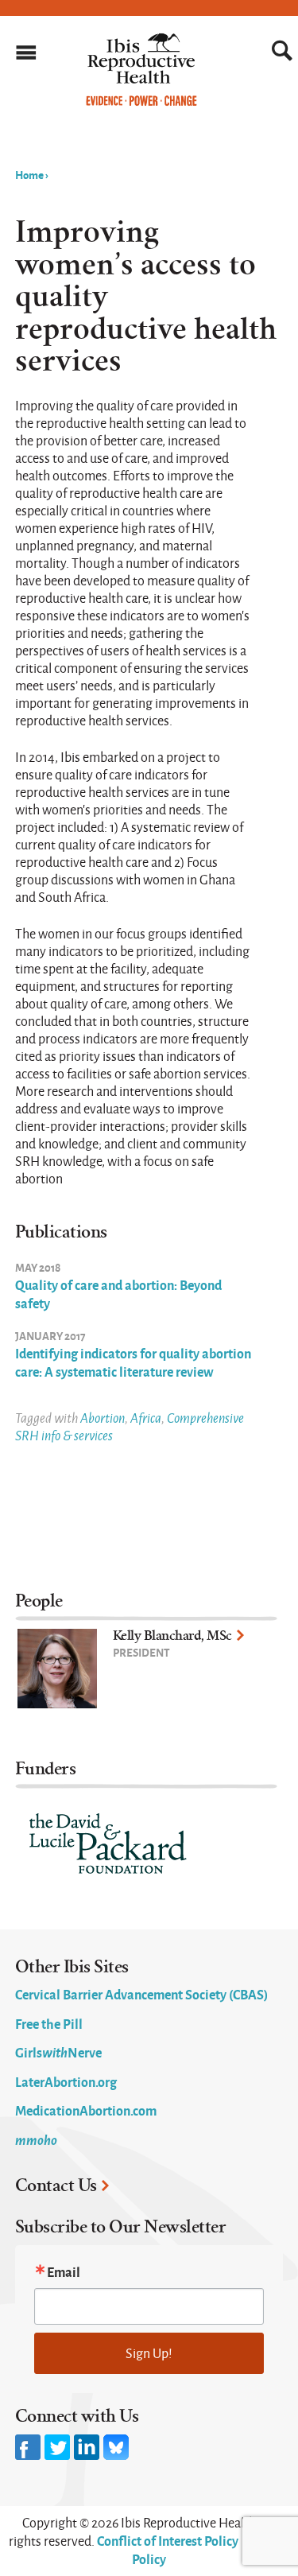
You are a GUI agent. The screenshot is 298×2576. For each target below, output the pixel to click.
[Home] (141, 102)
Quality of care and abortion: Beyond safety (118, 1294)
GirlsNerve (58, 2052)
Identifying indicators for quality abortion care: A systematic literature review (133, 1362)
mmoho (36, 2139)
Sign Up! (149, 2353)
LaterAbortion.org (66, 2081)
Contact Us (56, 2186)
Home (29, 174)
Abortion (103, 1418)
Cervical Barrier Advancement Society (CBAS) (141, 1994)
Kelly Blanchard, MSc (172, 1636)
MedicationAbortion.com (86, 2110)
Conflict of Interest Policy (168, 2540)
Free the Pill (49, 2023)
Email (64, 2271)
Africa (146, 1418)
